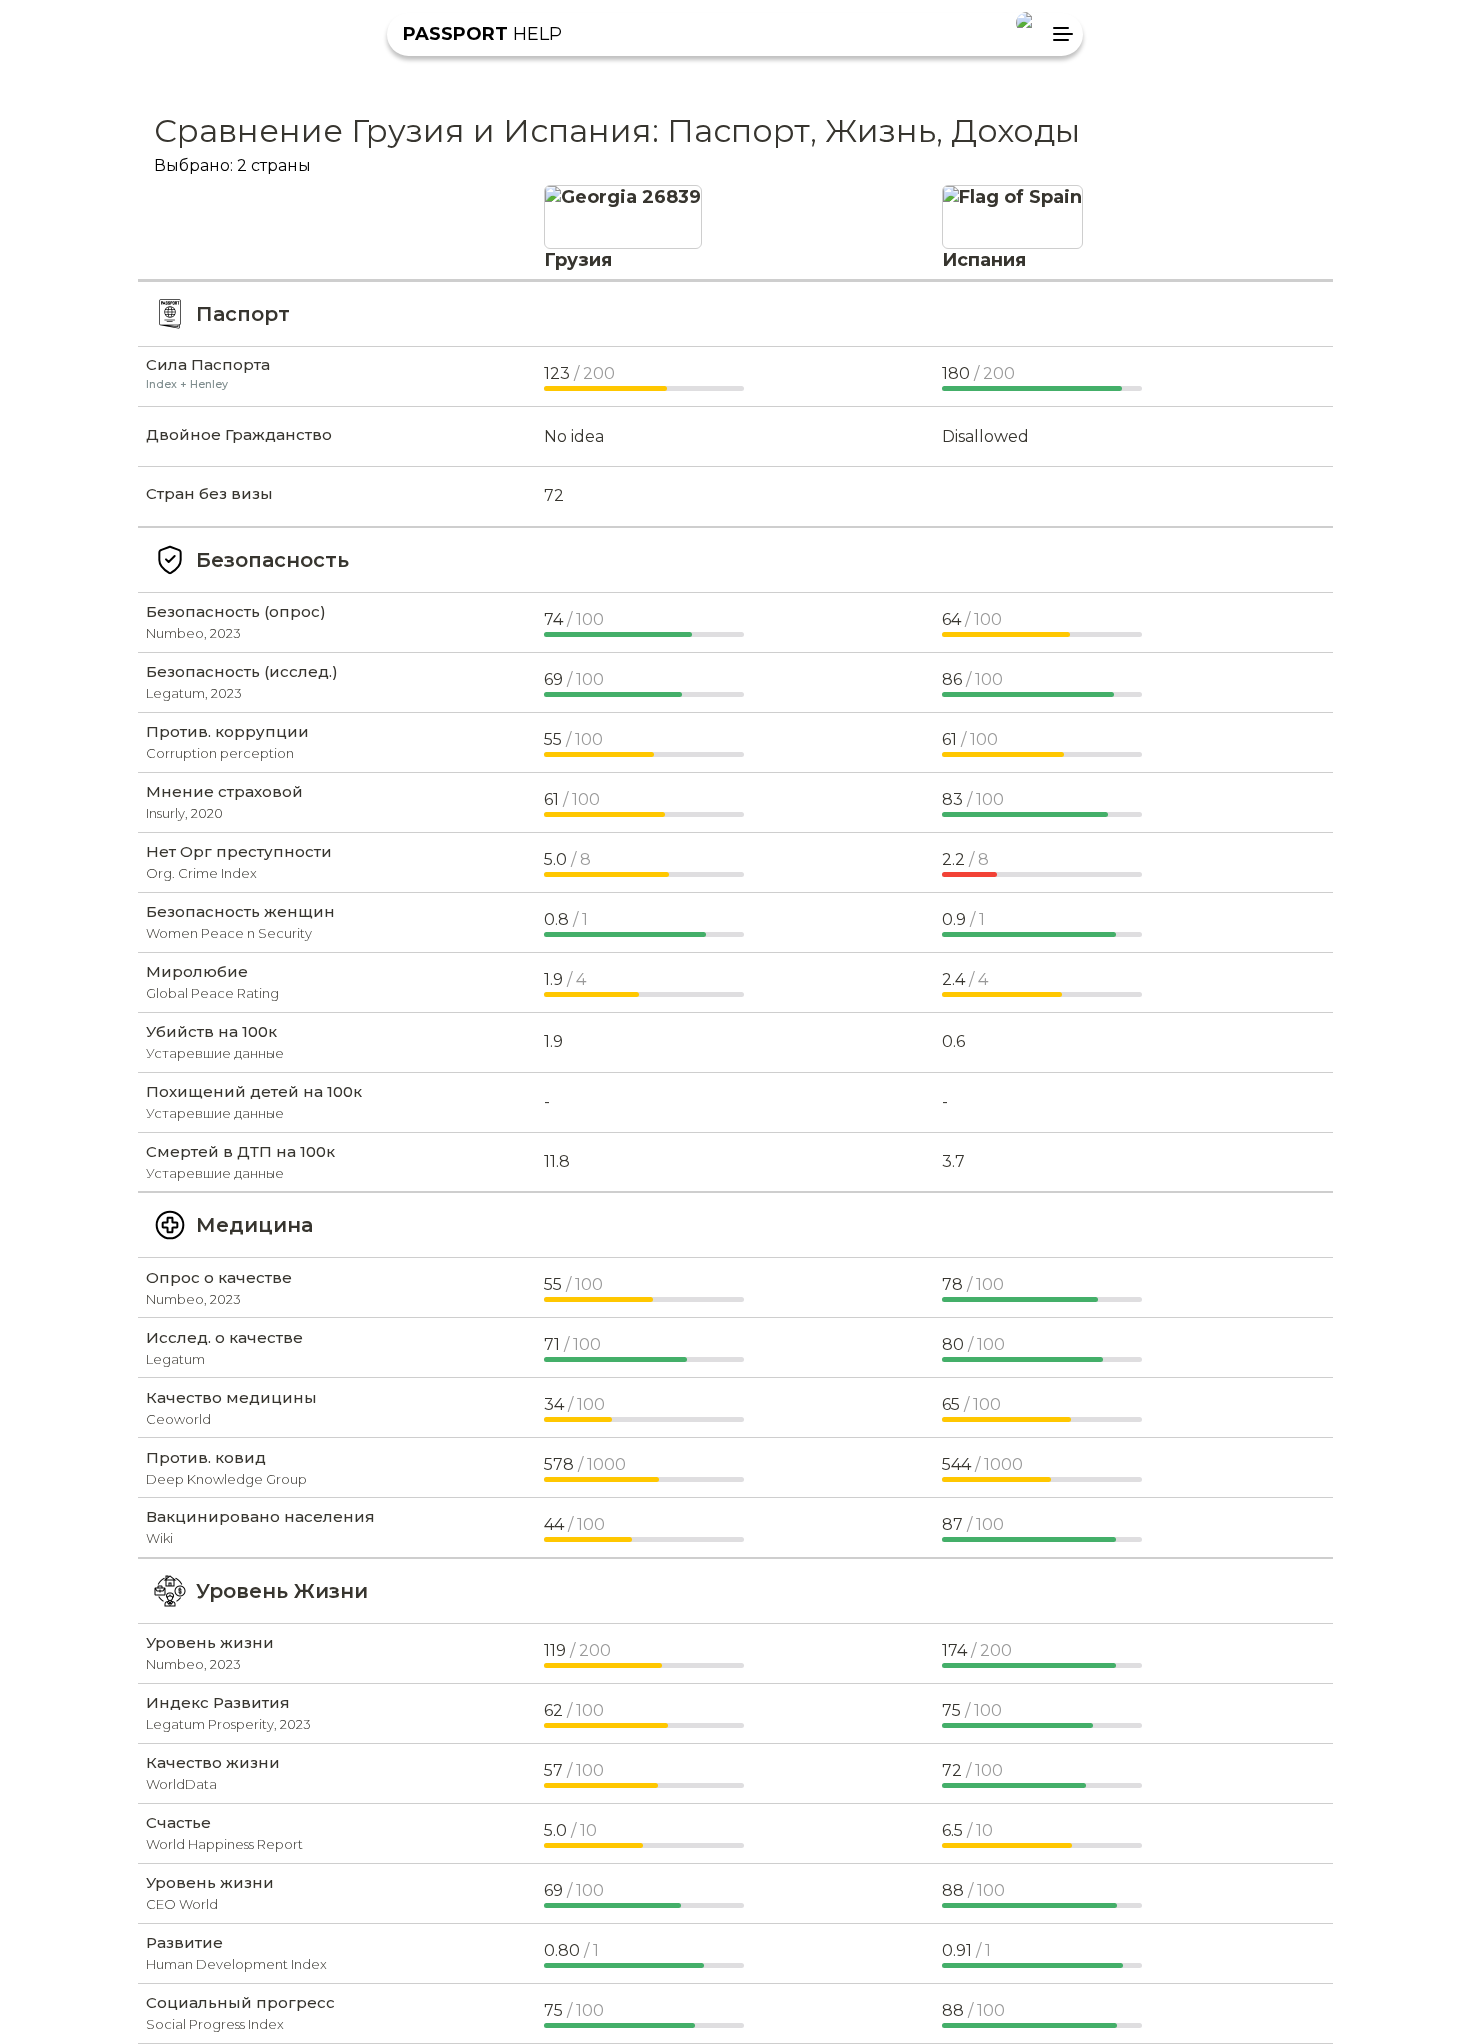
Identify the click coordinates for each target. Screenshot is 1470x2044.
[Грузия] (623, 197)
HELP (482, 34)
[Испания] (1012, 197)
